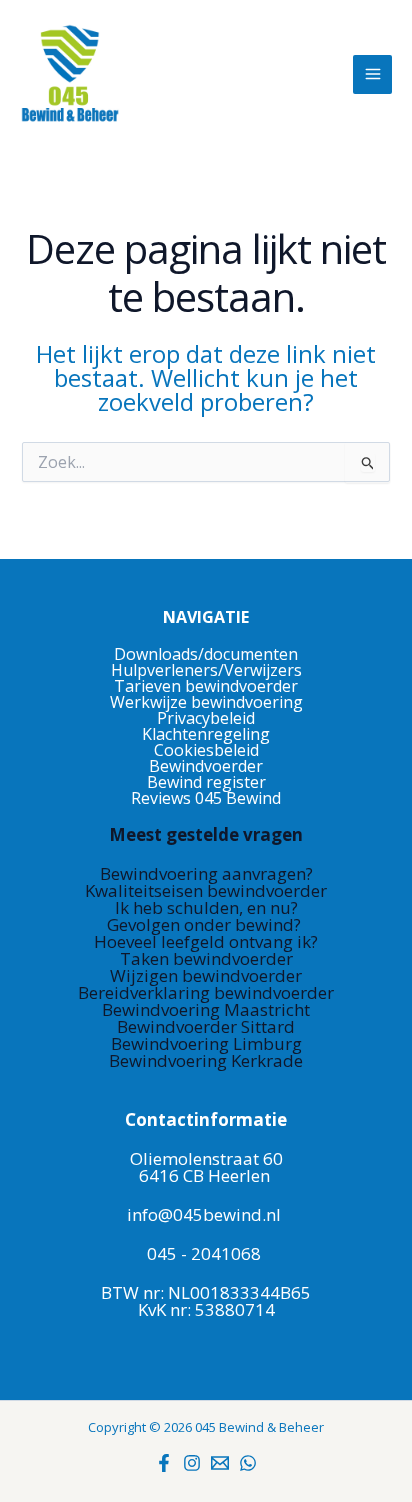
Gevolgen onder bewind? (206, 924)
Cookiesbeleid (206, 750)
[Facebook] (164, 1463)
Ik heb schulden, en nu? (206, 907)
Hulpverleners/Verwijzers (206, 670)
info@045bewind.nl (204, 1214)
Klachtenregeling (206, 734)
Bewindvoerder (206, 766)
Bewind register (206, 782)
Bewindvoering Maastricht (206, 1009)
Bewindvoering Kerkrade (206, 1060)
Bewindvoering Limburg (206, 1043)
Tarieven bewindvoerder (206, 686)
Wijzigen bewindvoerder (206, 975)
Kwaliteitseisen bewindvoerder (206, 890)
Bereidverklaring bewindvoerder (206, 992)
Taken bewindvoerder (206, 958)
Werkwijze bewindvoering (206, 702)
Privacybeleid (206, 718)
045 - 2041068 (204, 1253)
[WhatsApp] (248, 1463)
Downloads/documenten (206, 654)
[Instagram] (192, 1463)
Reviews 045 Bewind (206, 798)
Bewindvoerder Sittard (206, 1026)
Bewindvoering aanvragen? (206, 873)
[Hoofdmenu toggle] (372, 74)
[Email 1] (220, 1463)
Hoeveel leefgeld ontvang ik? (206, 941)
